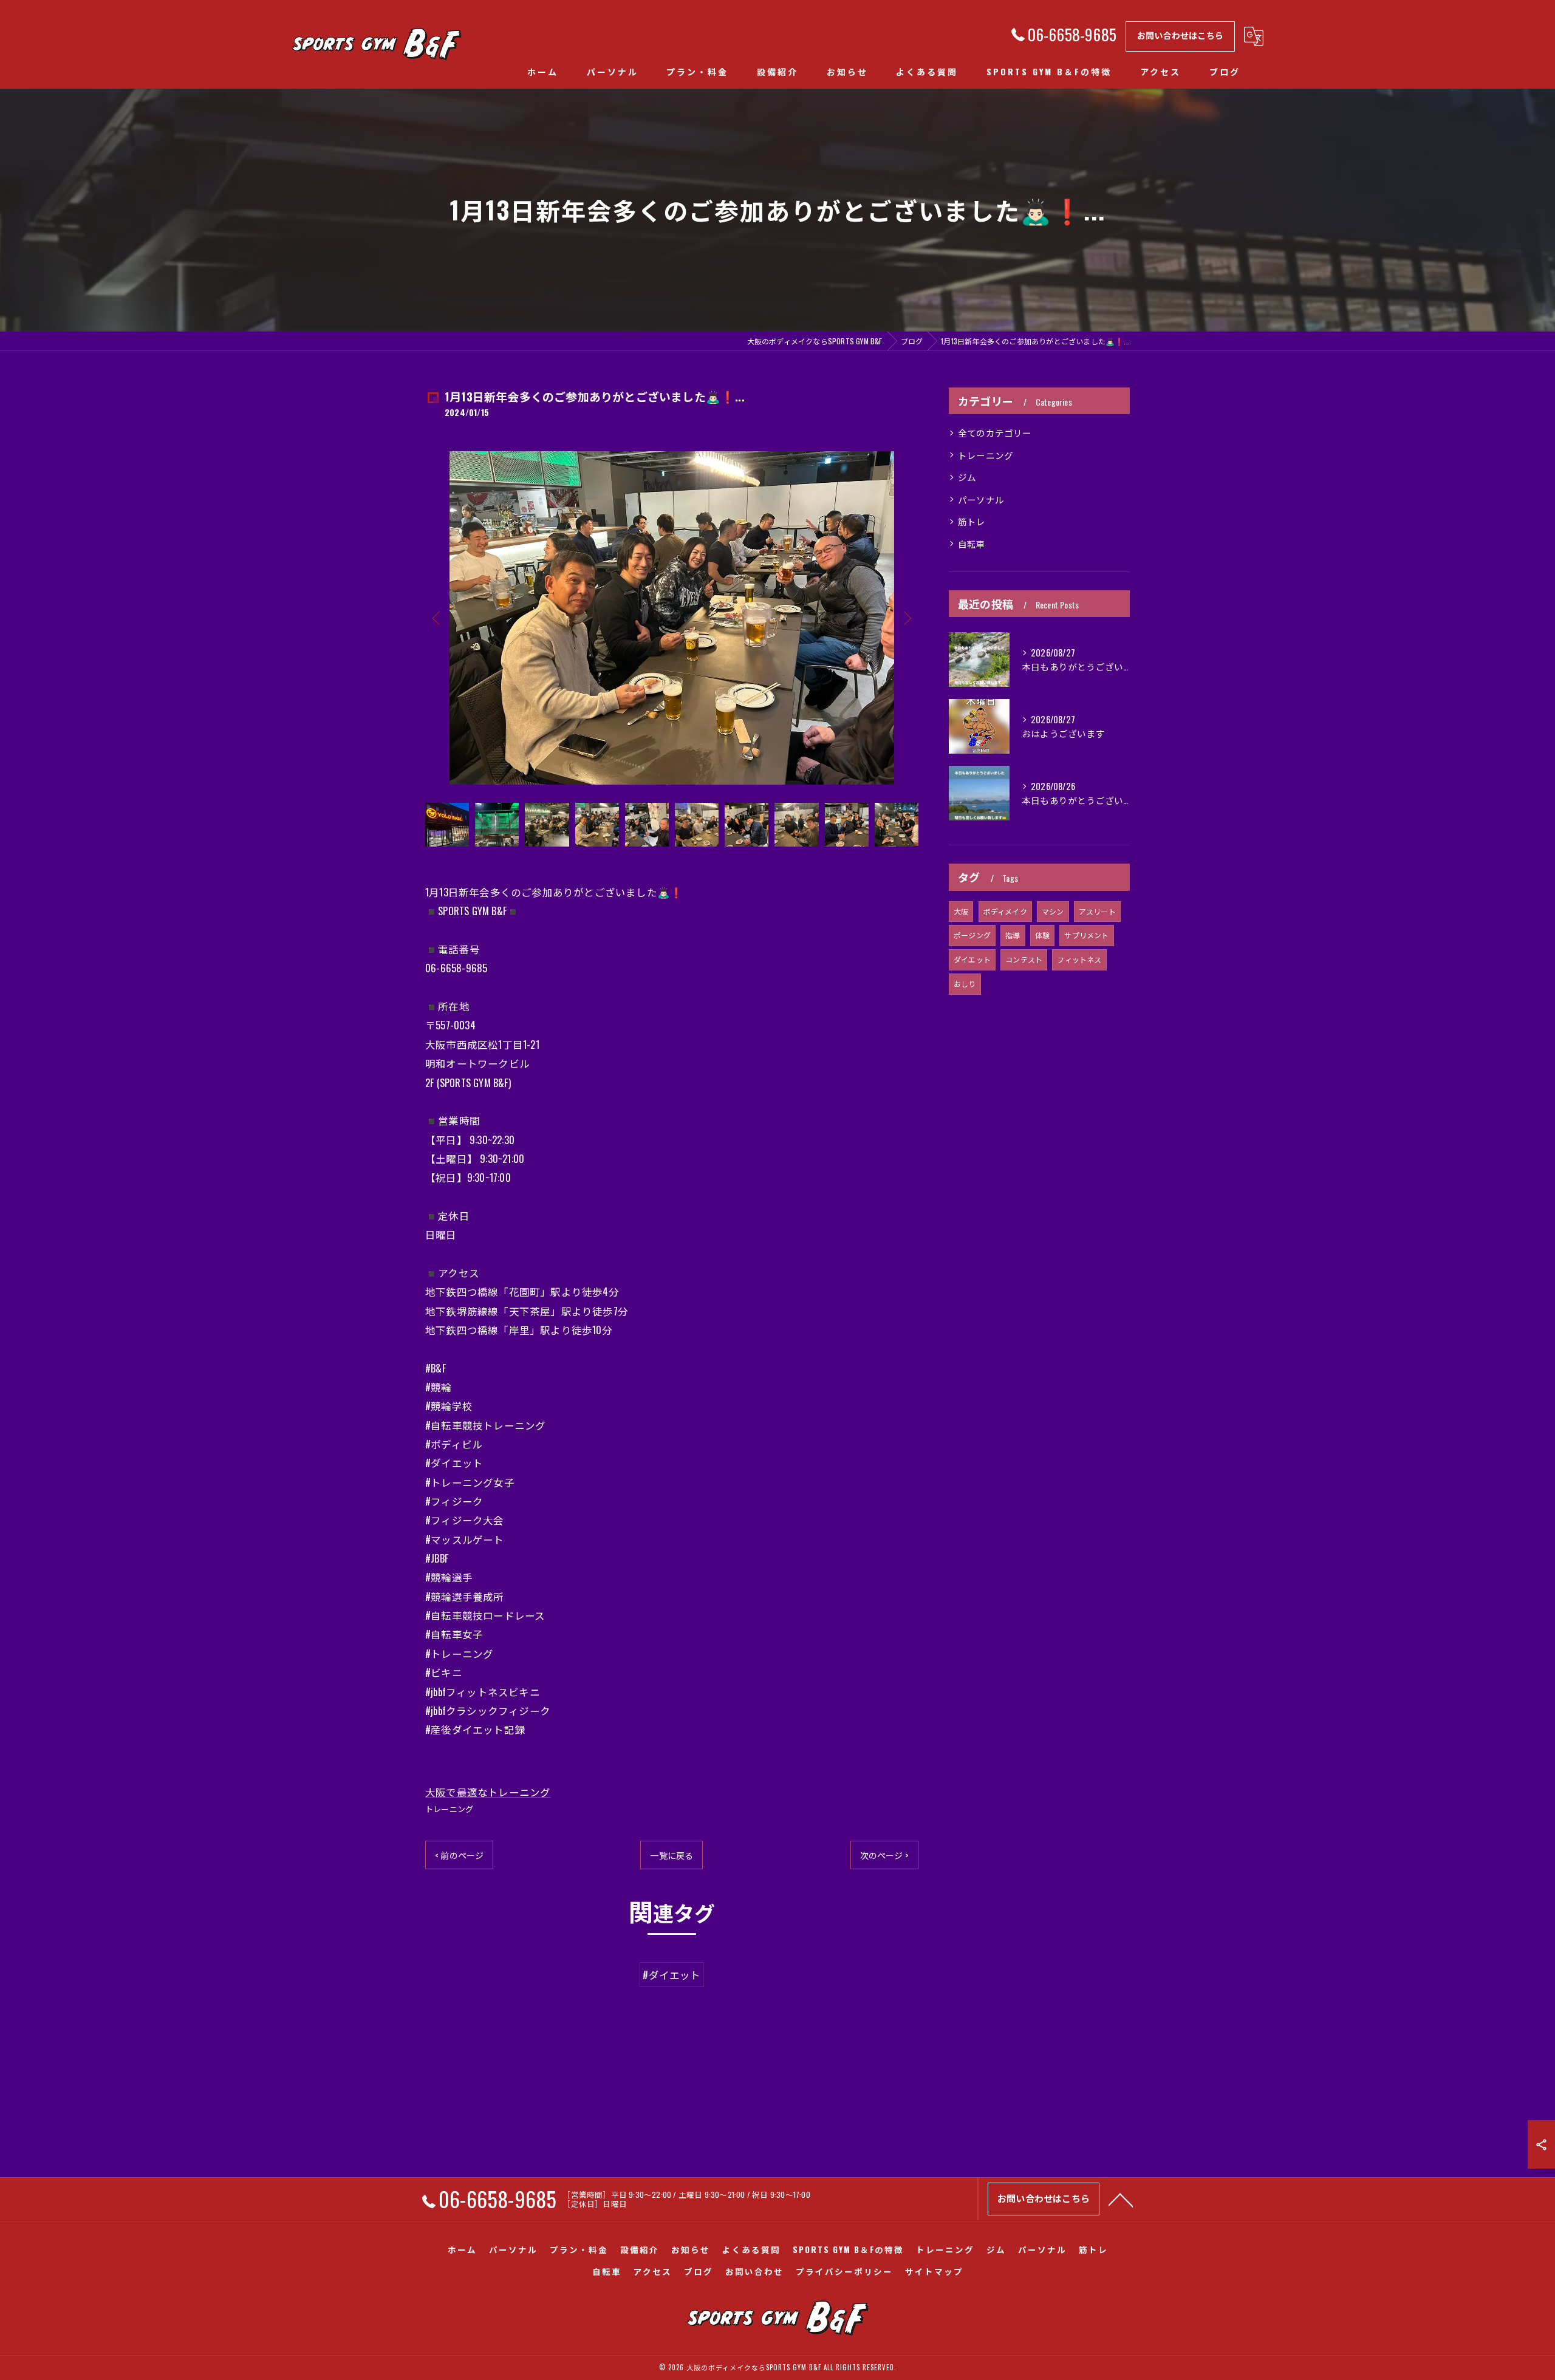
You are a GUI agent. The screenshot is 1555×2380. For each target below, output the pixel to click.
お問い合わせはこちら (1180, 35)
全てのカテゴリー (995, 433)
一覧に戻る (672, 1855)
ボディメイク (1005, 911)
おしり (965, 984)
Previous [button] (437, 618)
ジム (967, 477)
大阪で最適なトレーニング (488, 1792)
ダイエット (972, 959)
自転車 (972, 544)
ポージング (972, 935)
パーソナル (981, 500)
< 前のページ (459, 1855)
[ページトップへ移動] (1121, 2199)
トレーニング (449, 1809)
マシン (1053, 911)
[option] (672, 618)
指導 (1013, 935)
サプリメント (1086, 935)
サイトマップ (934, 2271)
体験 (1042, 935)
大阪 (961, 911)
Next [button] (906, 618)
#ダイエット (672, 1975)
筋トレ (972, 521)
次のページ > (884, 1855)
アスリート (1097, 911)
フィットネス (1079, 959)
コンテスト (1024, 959)
